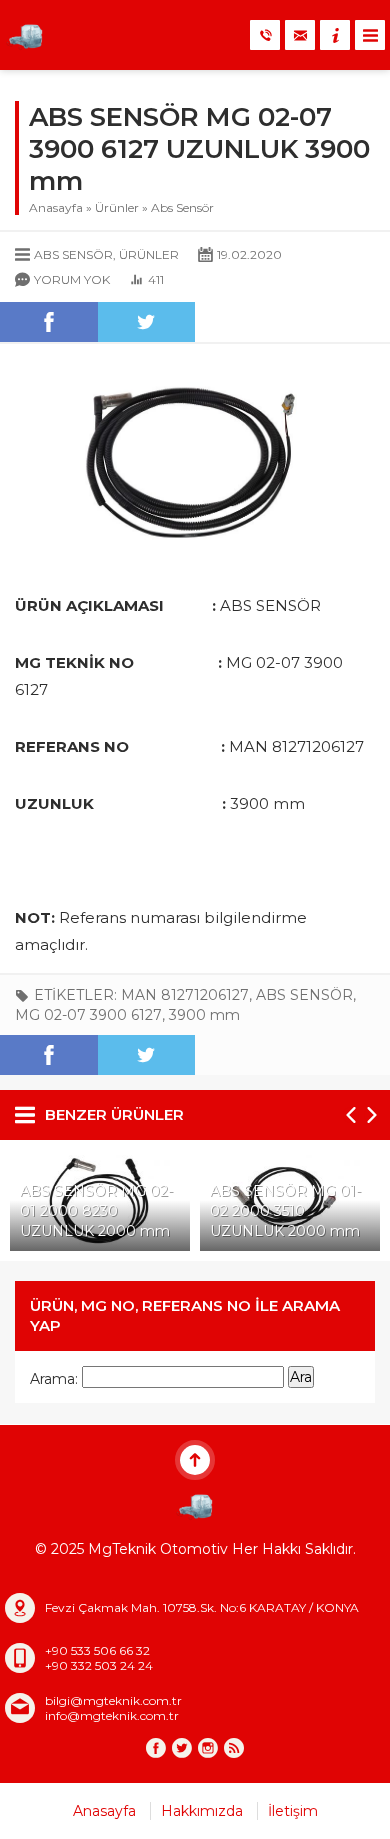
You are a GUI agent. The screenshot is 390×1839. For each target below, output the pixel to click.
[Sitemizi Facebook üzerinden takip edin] (156, 1748)
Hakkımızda (202, 1811)
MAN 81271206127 (185, 995)
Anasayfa (56, 207)
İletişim (293, 1811)
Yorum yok (72, 279)
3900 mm (204, 1015)
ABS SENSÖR (304, 995)
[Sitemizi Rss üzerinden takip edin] (234, 1748)
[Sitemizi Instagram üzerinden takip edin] (208, 1748)
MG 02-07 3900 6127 (88, 1015)
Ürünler (117, 207)
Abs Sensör (182, 207)
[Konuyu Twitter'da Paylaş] (147, 322)
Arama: (54, 1379)
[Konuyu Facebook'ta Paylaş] (49, 322)
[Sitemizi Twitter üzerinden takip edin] (182, 1748)
